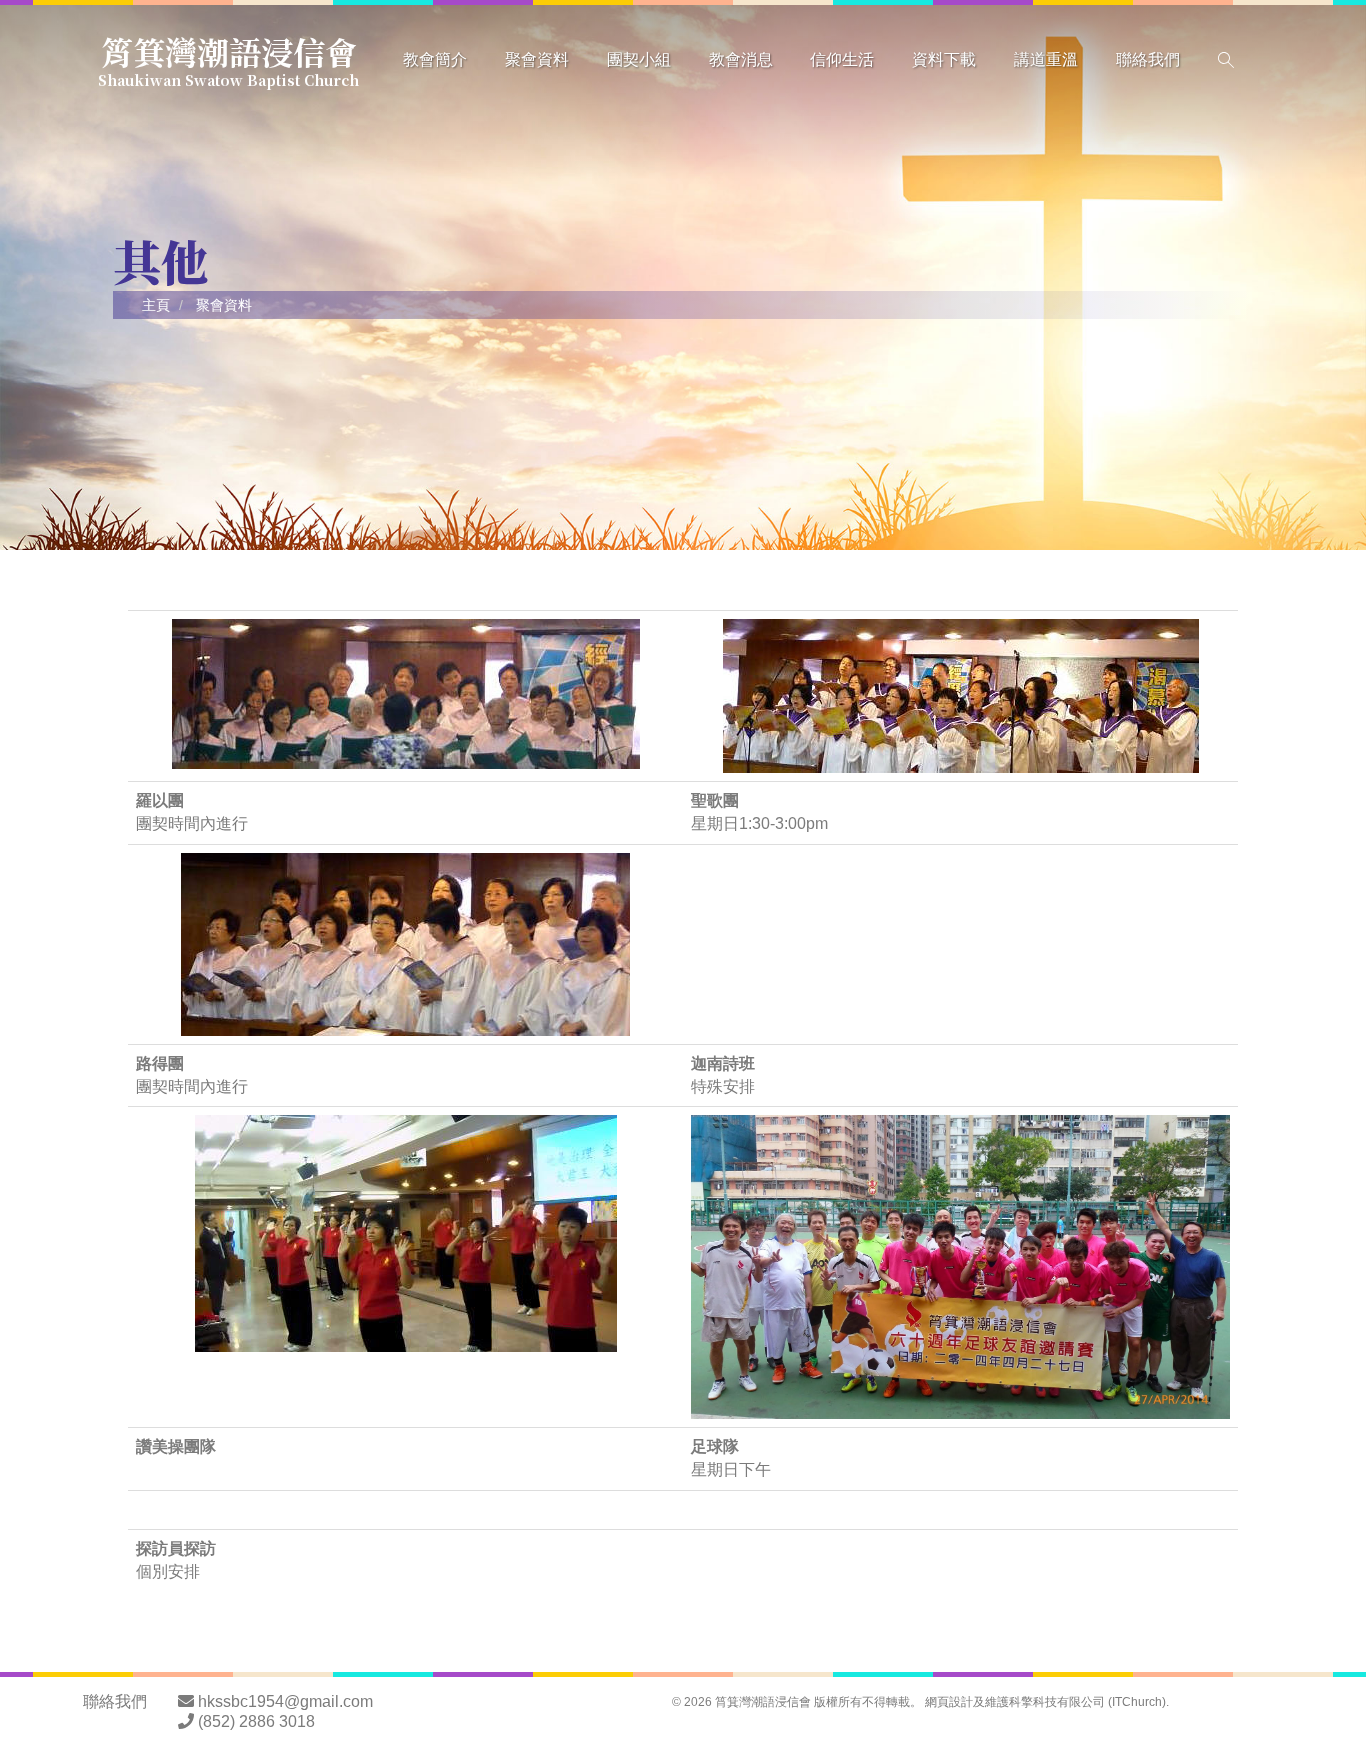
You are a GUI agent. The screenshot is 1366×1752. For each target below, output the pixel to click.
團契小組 (639, 59)
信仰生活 (842, 59)
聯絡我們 (1148, 59)
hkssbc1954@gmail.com (285, 1701)
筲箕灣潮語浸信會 (228, 58)
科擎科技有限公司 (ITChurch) (1087, 1702)
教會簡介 (435, 59)
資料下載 (944, 59)
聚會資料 (537, 59)
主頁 (156, 305)
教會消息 (741, 59)
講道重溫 (1046, 59)
